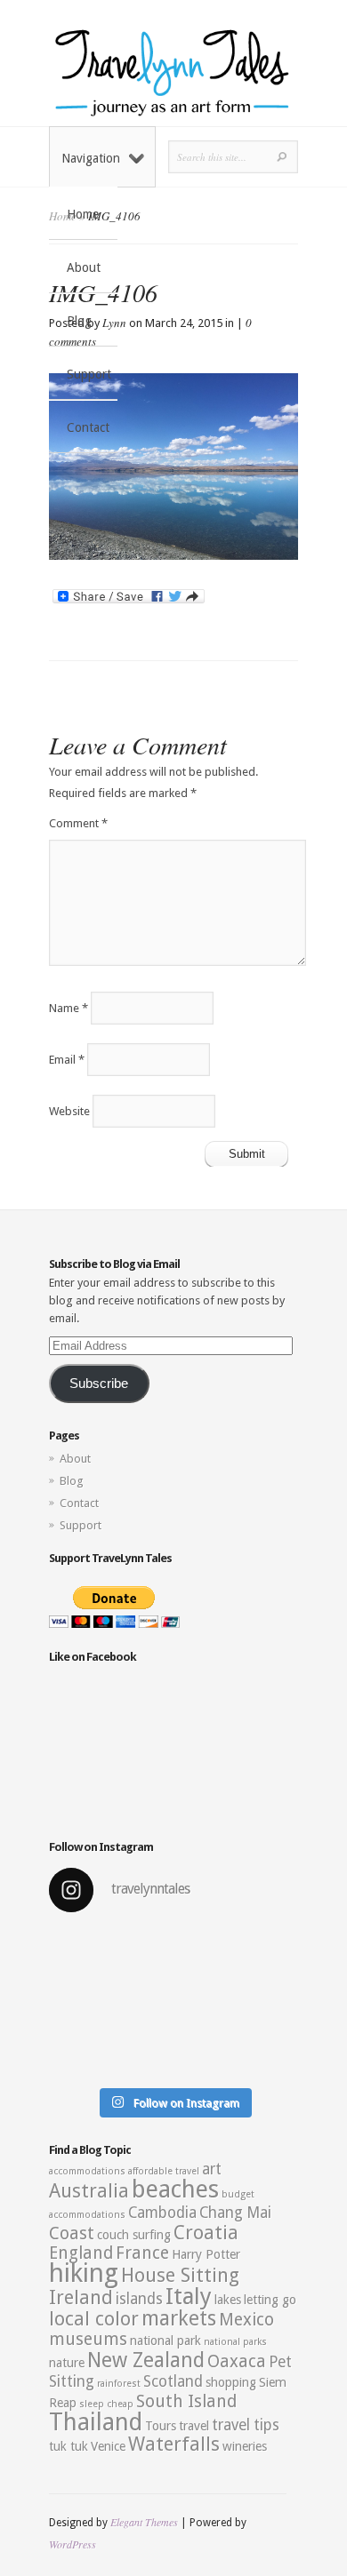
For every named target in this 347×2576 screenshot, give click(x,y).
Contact (88, 427)
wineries (245, 2446)
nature (67, 2363)
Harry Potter (206, 2254)
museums (88, 2339)
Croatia (206, 2233)
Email (67, 1060)
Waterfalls (174, 2444)
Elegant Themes (144, 2522)
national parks (235, 2342)
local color (94, 2319)
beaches (175, 2189)
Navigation (91, 158)
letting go (270, 2300)
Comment (78, 823)
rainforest (119, 2384)
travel (194, 2426)
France (142, 2253)
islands (139, 2299)
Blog (79, 321)
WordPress (73, 2544)
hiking (84, 2273)
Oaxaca (237, 2361)
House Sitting (180, 2275)
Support (89, 374)
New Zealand (146, 2360)
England (81, 2253)
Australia (89, 2191)
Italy (189, 2296)
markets (179, 2318)
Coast (72, 2233)
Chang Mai (235, 2213)
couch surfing (134, 2235)
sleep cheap (106, 2404)
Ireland (81, 2297)
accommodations (87, 2171)
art (212, 2169)
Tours (161, 2426)
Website (69, 1111)
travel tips (246, 2425)
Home (83, 214)
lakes (228, 2300)
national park (165, 2341)
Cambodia (162, 2213)
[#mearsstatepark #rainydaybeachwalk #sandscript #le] (173, 2003)
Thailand (96, 2422)
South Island (186, 2401)
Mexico (246, 2320)
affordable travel (164, 2171)
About (84, 267)
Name (69, 1008)
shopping (231, 2382)
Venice (108, 2446)
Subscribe (99, 1384)
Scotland (173, 2381)
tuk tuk (69, 2446)
